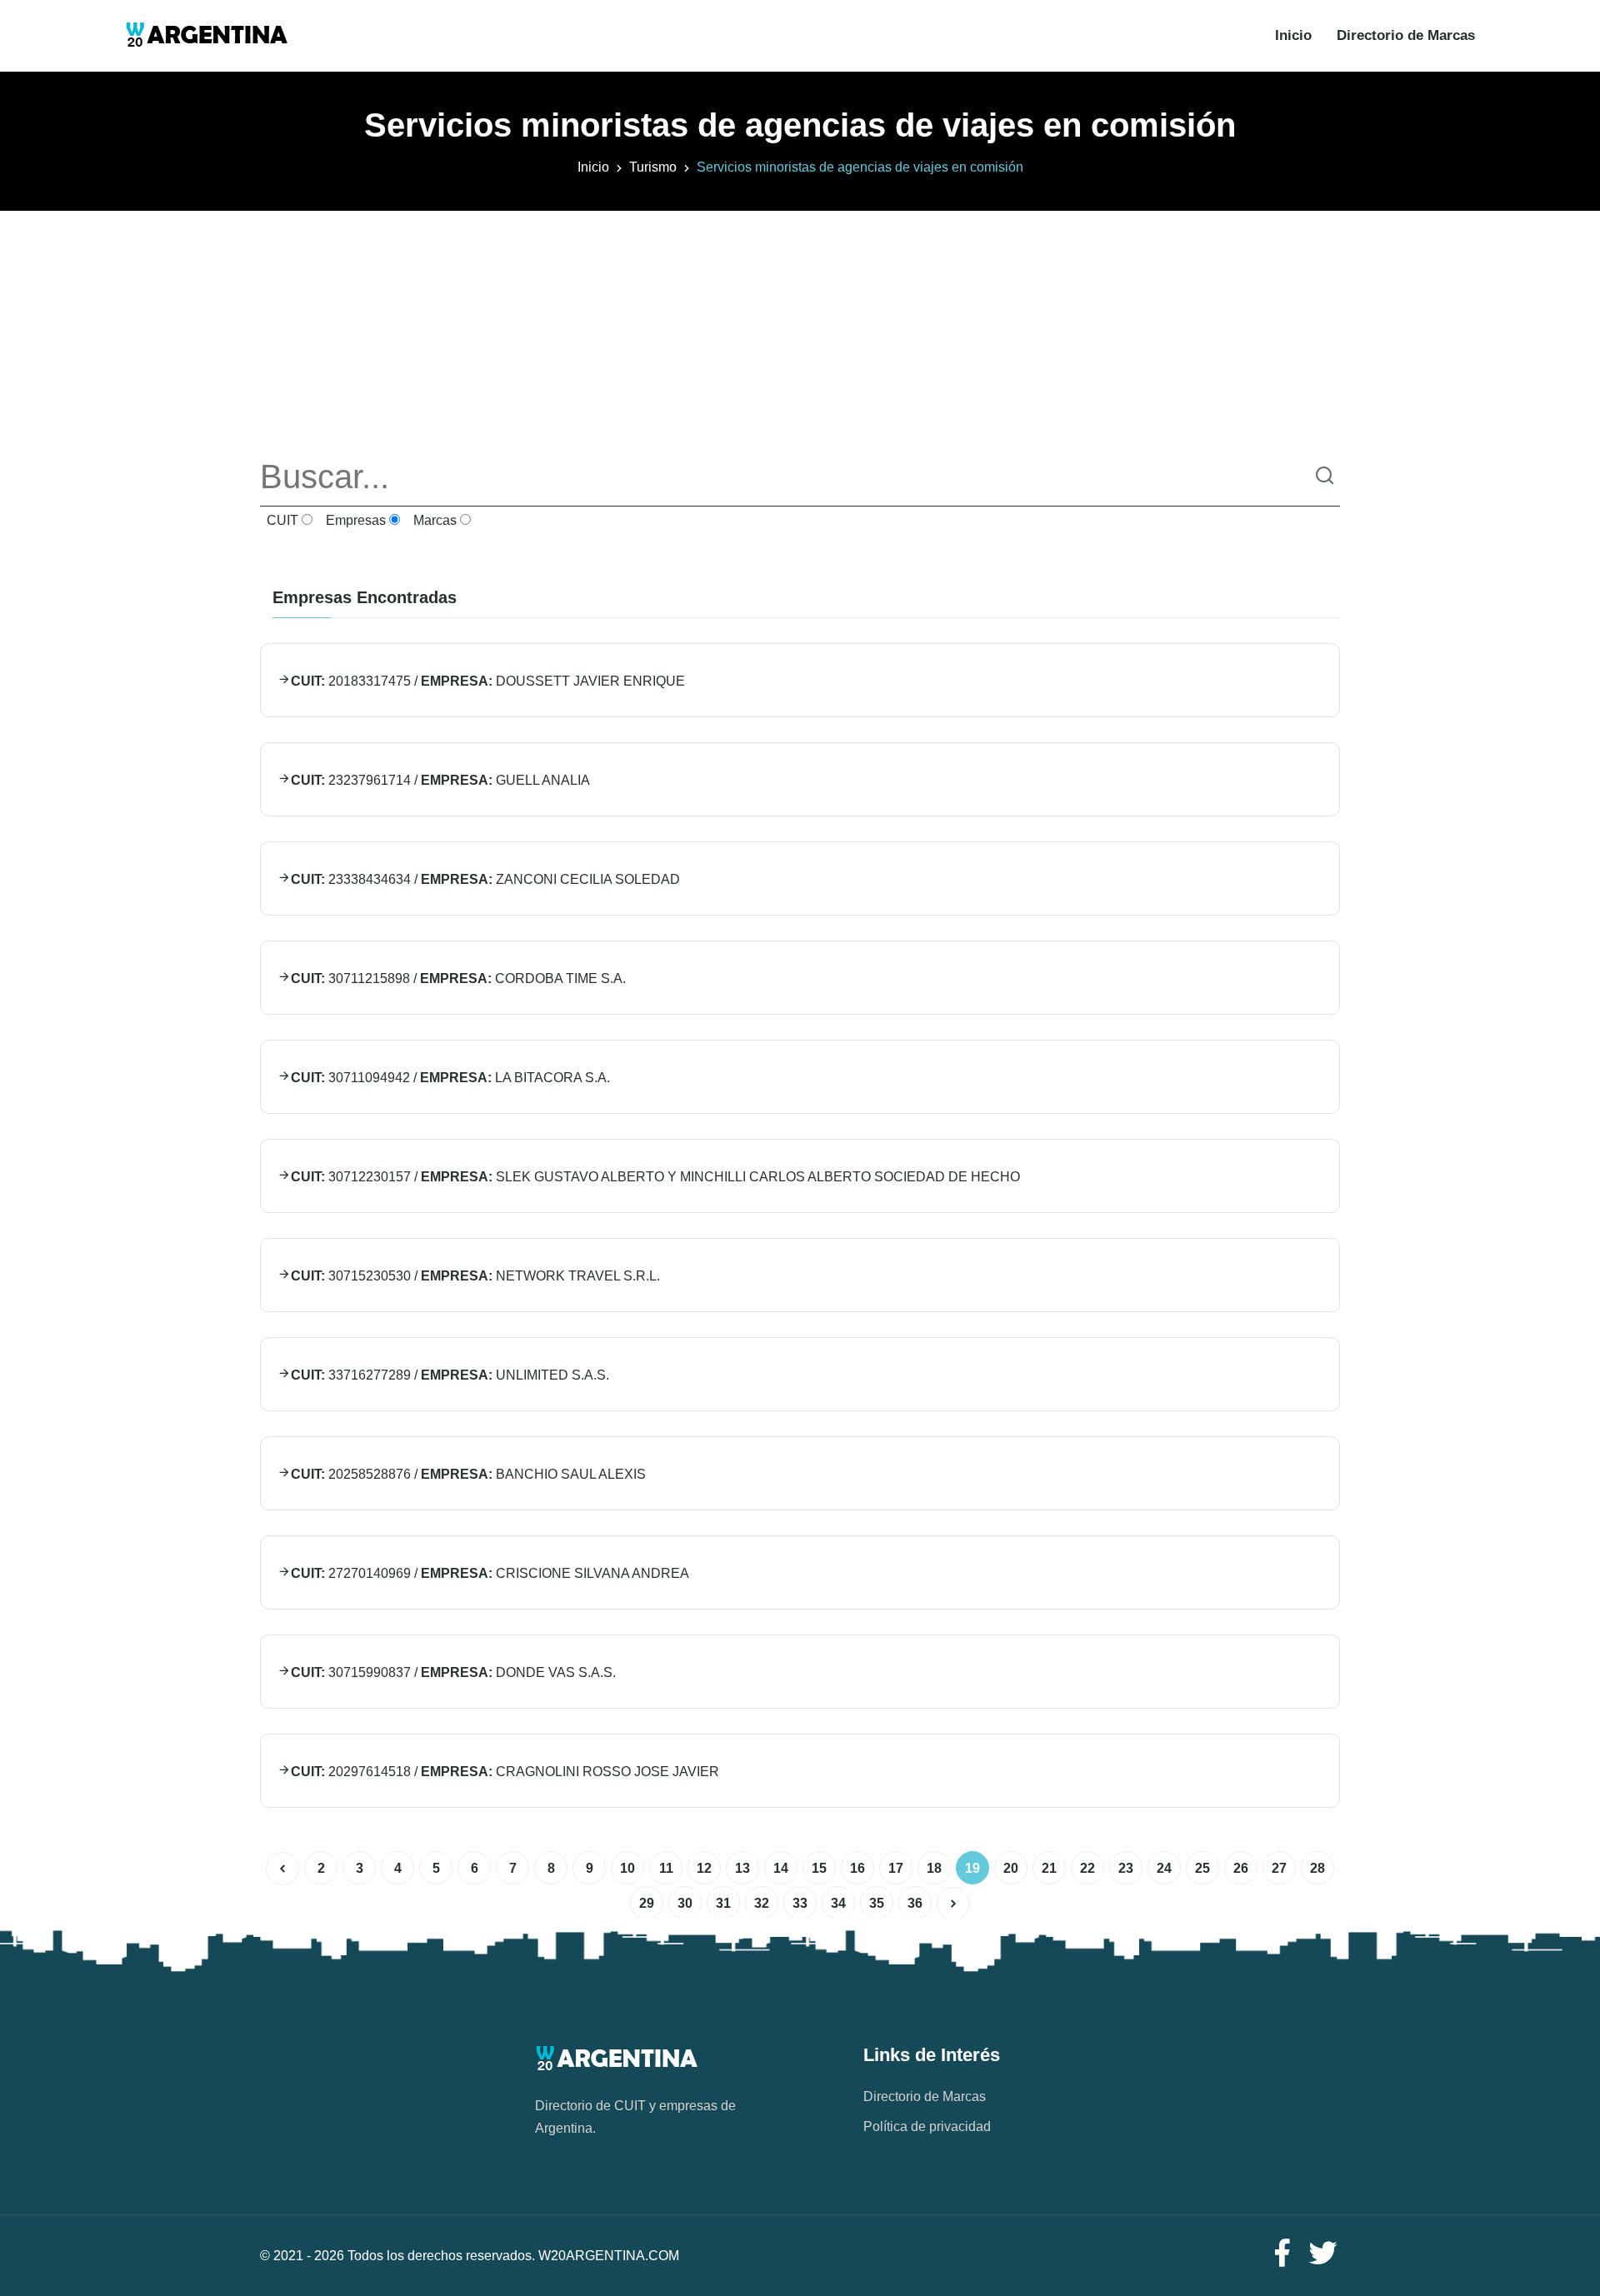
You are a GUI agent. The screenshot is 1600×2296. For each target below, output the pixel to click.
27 (1279, 1868)
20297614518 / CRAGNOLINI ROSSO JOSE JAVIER (505, 1772)
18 (934, 1868)
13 (742, 1868)
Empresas (354, 520)
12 (704, 1868)
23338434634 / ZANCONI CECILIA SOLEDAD (485, 879)
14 (781, 1868)
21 (1049, 1868)
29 (647, 1903)
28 (1317, 1868)
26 (1241, 1868)
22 (1087, 1868)
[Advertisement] (800, 327)
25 (1202, 1868)
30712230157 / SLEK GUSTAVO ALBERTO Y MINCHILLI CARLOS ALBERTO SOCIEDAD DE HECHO (655, 1177)
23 (1126, 1868)
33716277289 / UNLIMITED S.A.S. (450, 1375)
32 (762, 1903)
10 (627, 1868)
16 (857, 1868)
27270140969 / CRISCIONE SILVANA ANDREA (490, 1573)
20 (1011, 1868)
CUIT (281, 520)
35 (877, 1903)
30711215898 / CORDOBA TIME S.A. (458, 978)
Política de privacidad (927, 2126)
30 (685, 1903)
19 (972, 1868)
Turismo (653, 167)
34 (838, 1903)
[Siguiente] (953, 1904)
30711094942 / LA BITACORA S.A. (450, 1078)
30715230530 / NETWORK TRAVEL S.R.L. (475, 1276)
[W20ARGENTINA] (206, 36)
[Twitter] (1323, 2254)
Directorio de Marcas (1406, 35)
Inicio (1293, 35)
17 (896, 1868)
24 (1164, 1868)
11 (666, 1868)
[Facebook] (1282, 2254)
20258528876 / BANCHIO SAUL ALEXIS (468, 1474)
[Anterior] (282, 1869)
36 (915, 1903)
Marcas (433, 520)
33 (800, 1903)
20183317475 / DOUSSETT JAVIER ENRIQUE (488, 681)
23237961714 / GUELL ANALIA (440, 780)
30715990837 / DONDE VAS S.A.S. (453, 1672)
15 (819, 1868)
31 (723, 1903)
